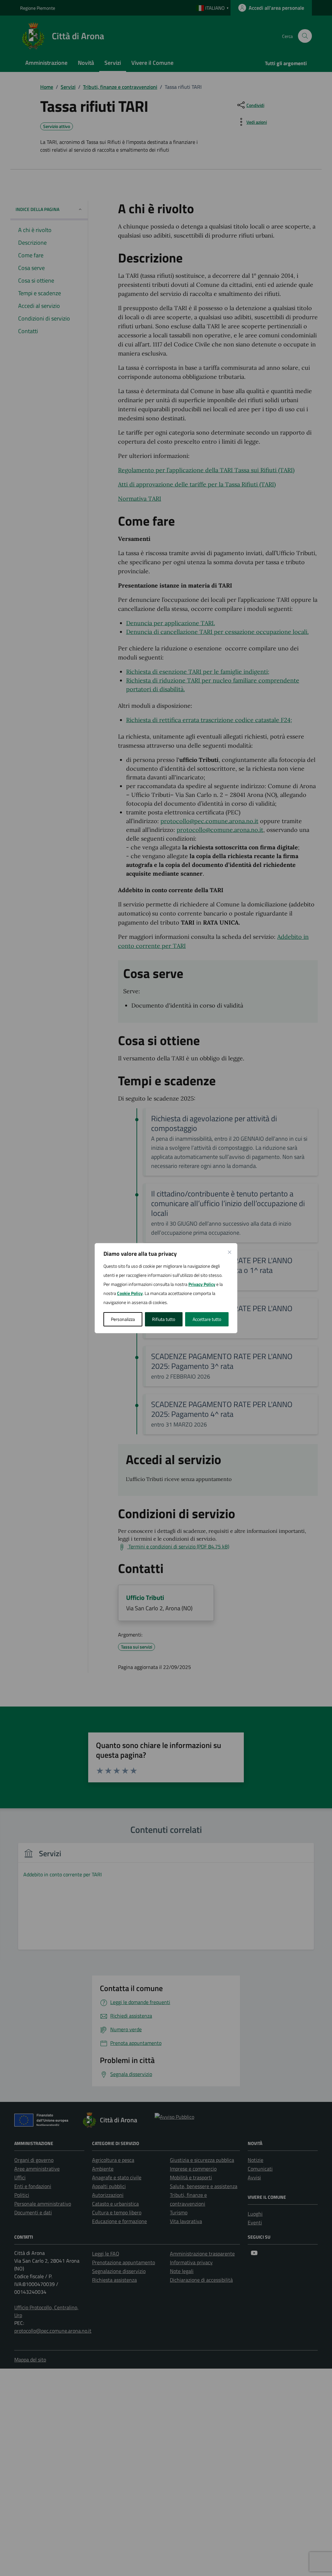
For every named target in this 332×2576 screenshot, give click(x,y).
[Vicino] (230, 1252)
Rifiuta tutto (164, 1319)
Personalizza (123, 1319)
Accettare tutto (207, 1319)
